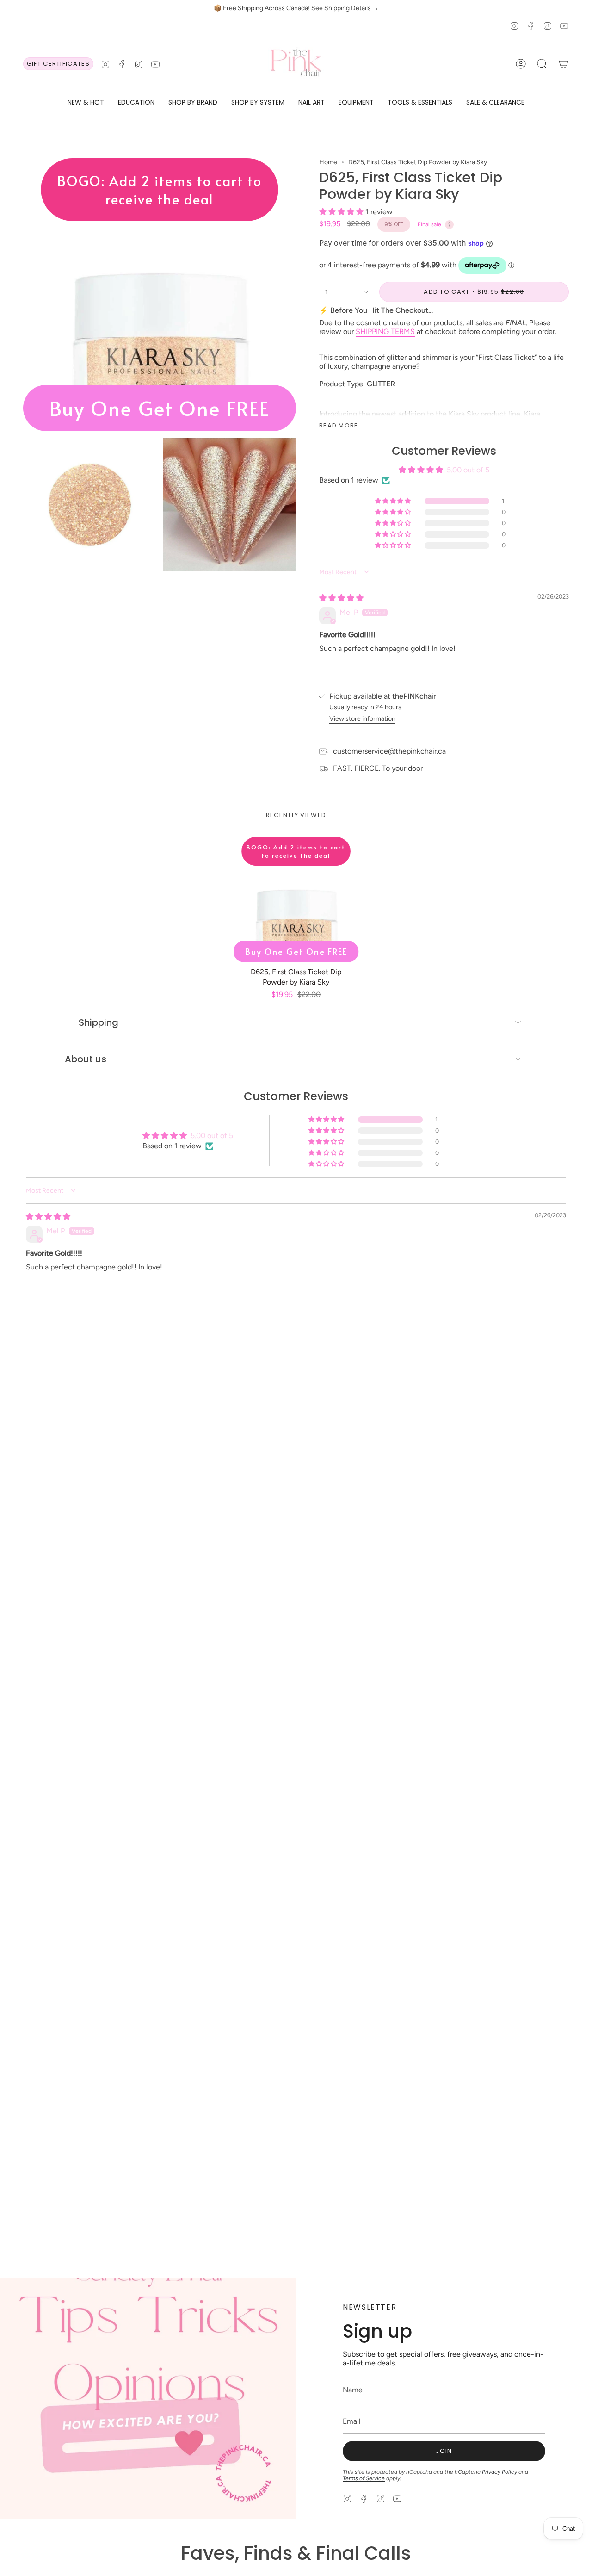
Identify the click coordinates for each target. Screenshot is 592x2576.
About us (86, 1059)
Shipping (99, 1022)
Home (328, 162)
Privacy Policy (499, 2472)
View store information (362, 719)
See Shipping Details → (345, 8)
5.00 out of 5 (468, 470)
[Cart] (563, 64)
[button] (86, 103)
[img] (341, 598)
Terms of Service (364, 2478)
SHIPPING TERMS (385, 331)
